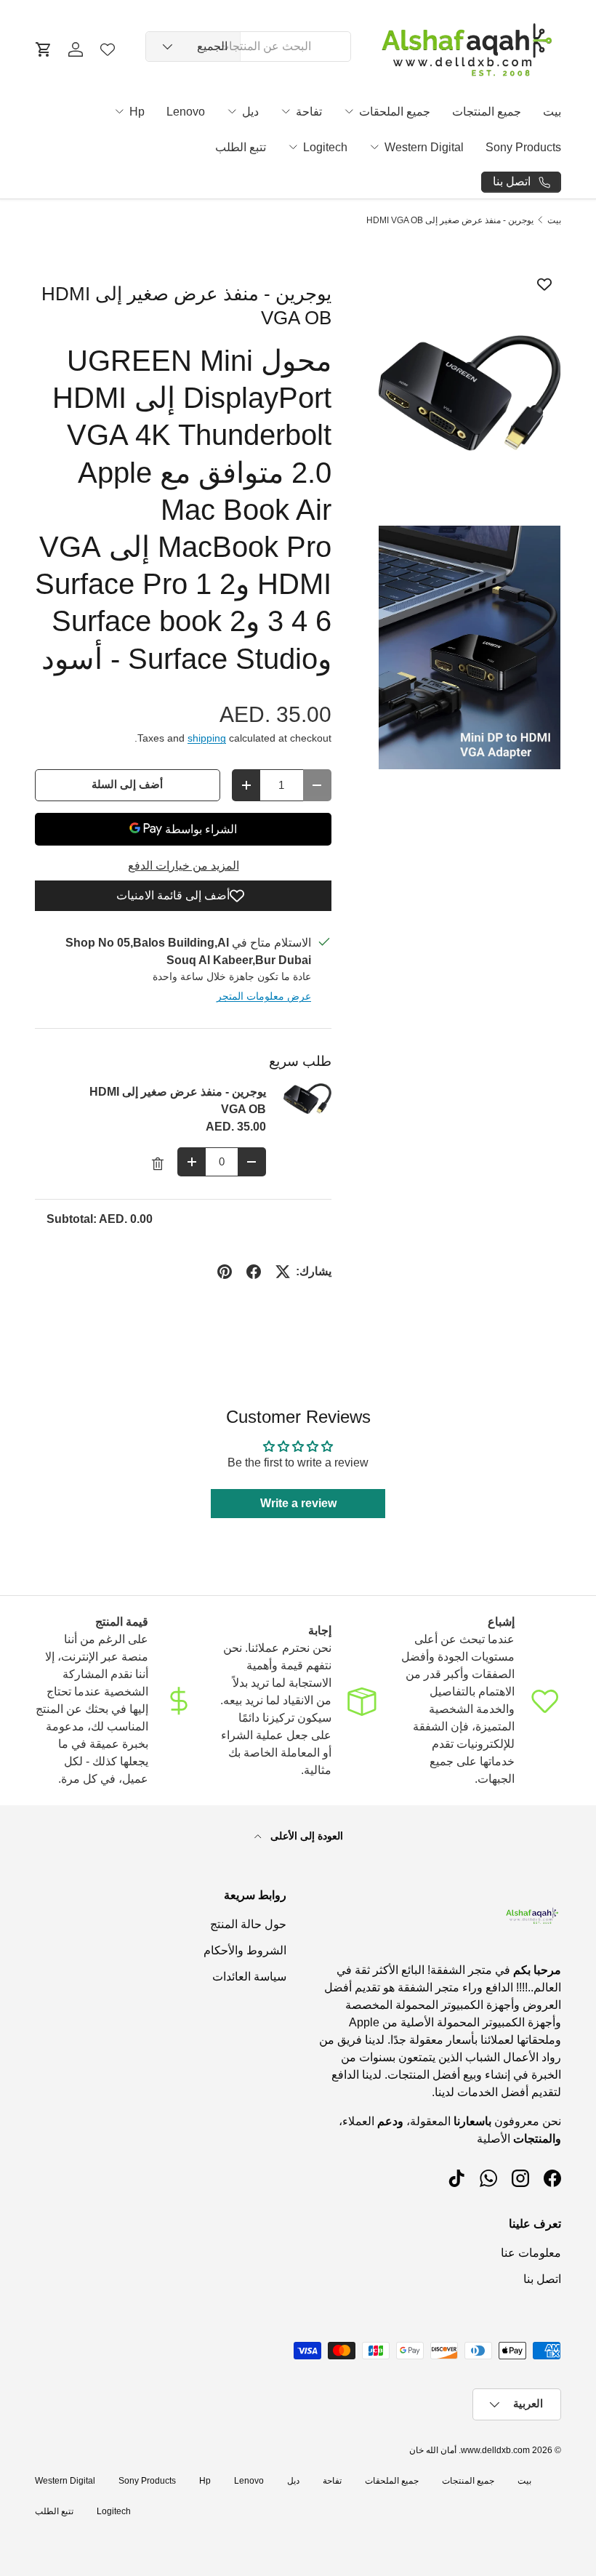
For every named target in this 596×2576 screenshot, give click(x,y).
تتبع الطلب (241, 147)
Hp (137, 112)
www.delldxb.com (495, 2450)
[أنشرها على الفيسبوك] (254, 1272)
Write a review (298, 1503)
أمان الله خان (433, 2450)
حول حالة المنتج (248, 1924)
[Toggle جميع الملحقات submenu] (349, 111)
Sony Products (523, 147)
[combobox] (248, 47)
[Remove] (158, 1164)
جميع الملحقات (395, 112)
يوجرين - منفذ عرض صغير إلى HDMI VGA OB (450, 220)
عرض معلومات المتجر (264, 996)
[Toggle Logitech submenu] (293, 147)
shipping (207, 738)
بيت (552, 112)
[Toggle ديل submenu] (232, 111)
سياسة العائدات (249, 1977)
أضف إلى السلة (127, 785)
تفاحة (309, 112)
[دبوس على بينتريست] (225, 1272)
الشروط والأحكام (245, 1950)
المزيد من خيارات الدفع (184, 866)
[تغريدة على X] (283, 1272)
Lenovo (186, 112)
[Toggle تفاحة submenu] (286, 111)
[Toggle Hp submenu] (119, 111)
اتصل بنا (542, 2279)
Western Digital (424, 147)
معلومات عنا (531, 2253)
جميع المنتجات (487, 112)
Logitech (325, 147)
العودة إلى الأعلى (305, 1836)
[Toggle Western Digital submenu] (374, 147)
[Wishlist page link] (108, 49)
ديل (250, 112)
